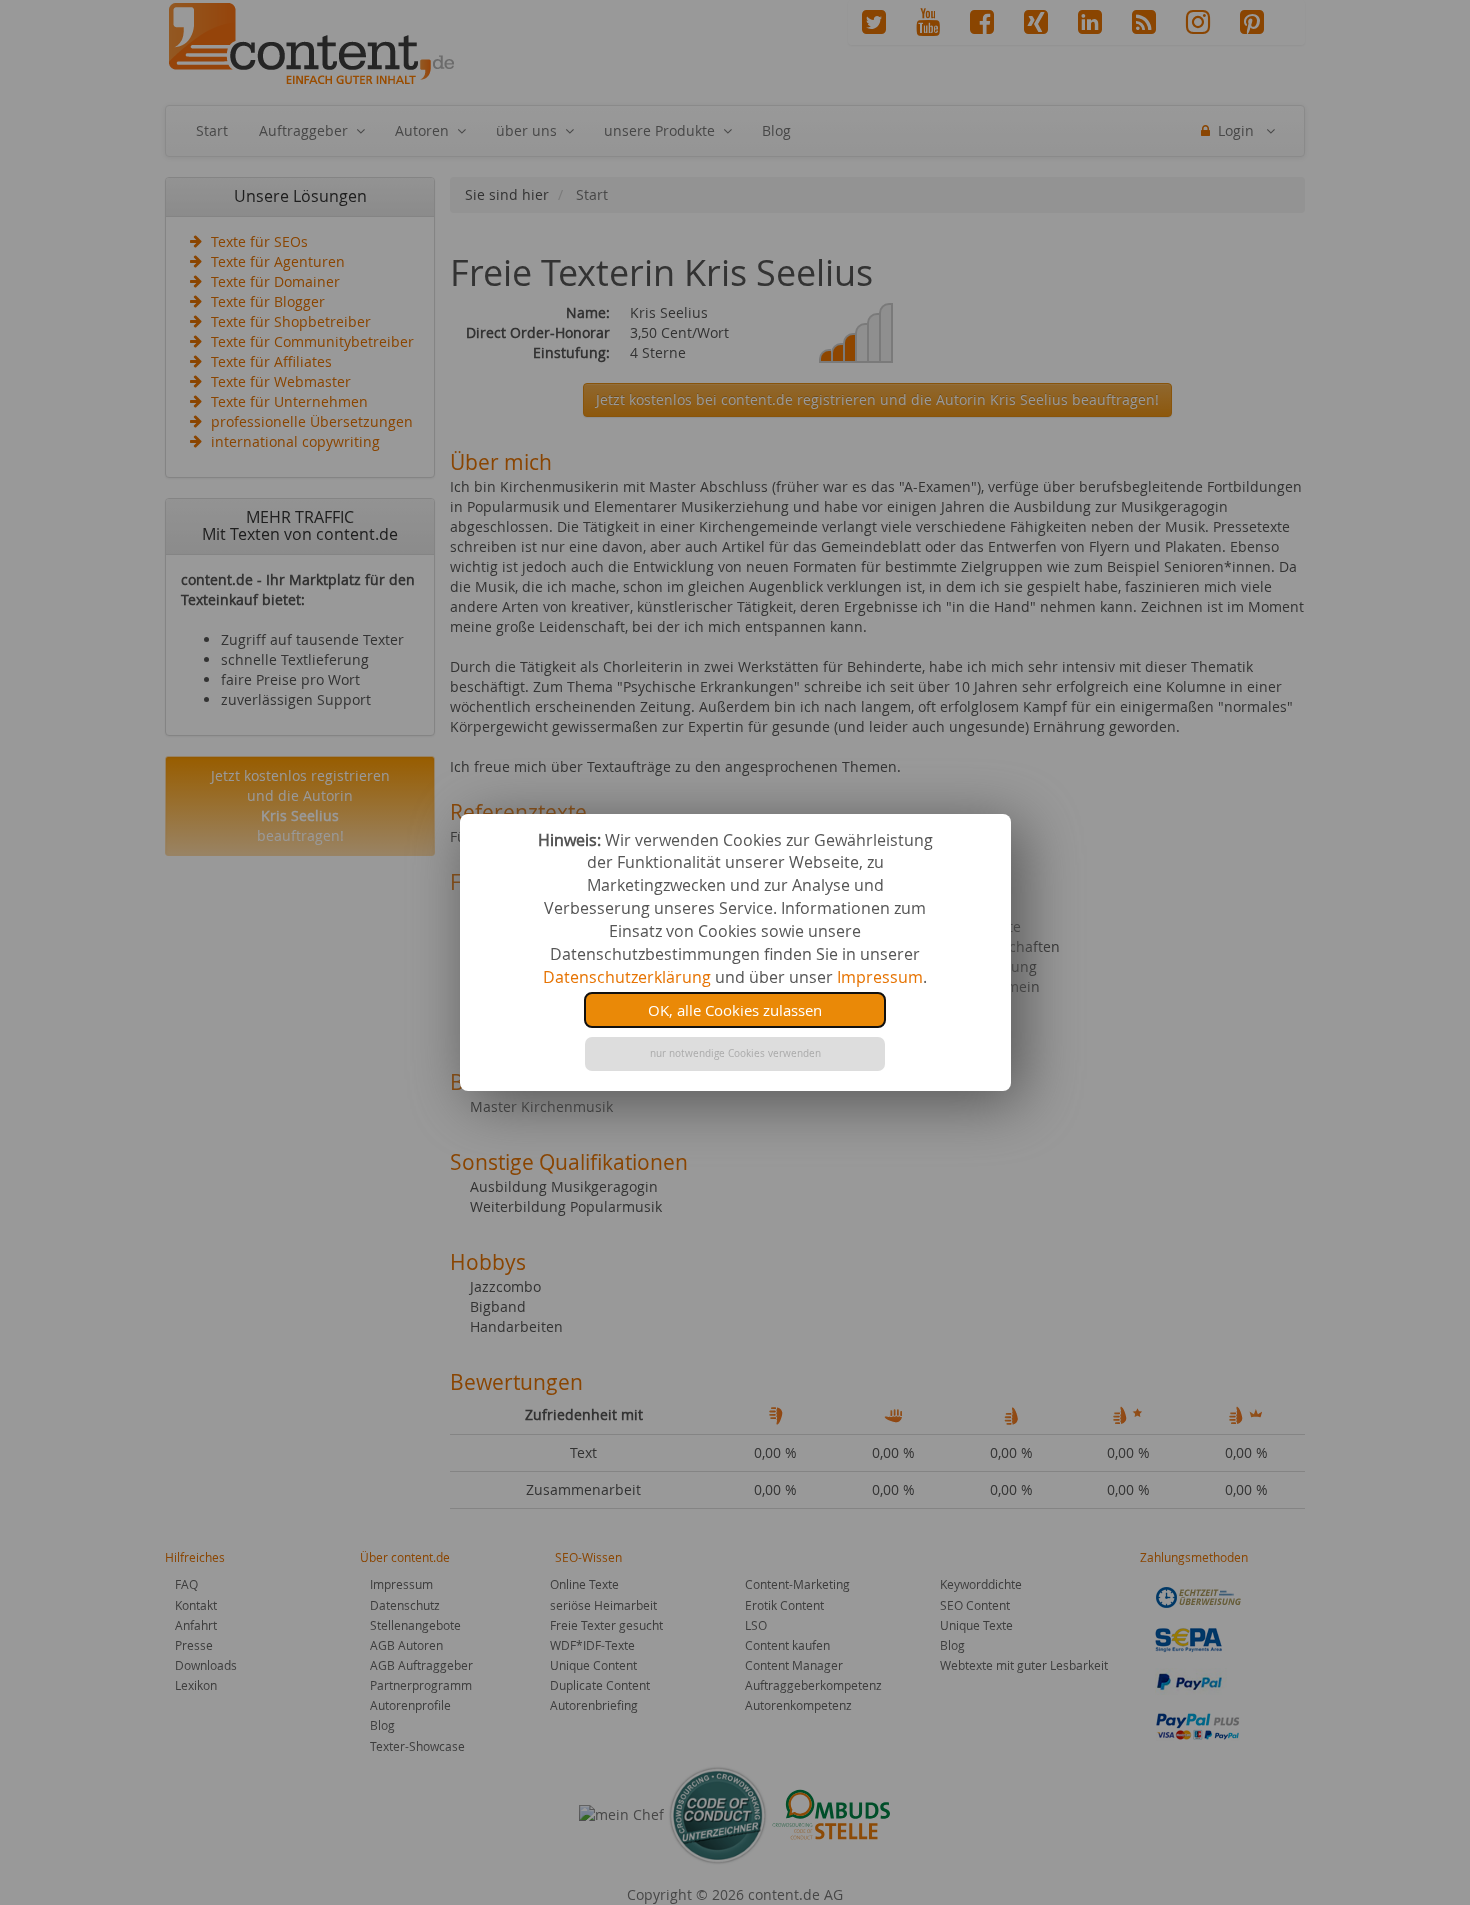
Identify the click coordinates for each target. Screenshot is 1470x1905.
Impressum (880, 977)
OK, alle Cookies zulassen (735, 1010)
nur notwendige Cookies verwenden (735, 1053)
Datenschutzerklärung (627, 977)
